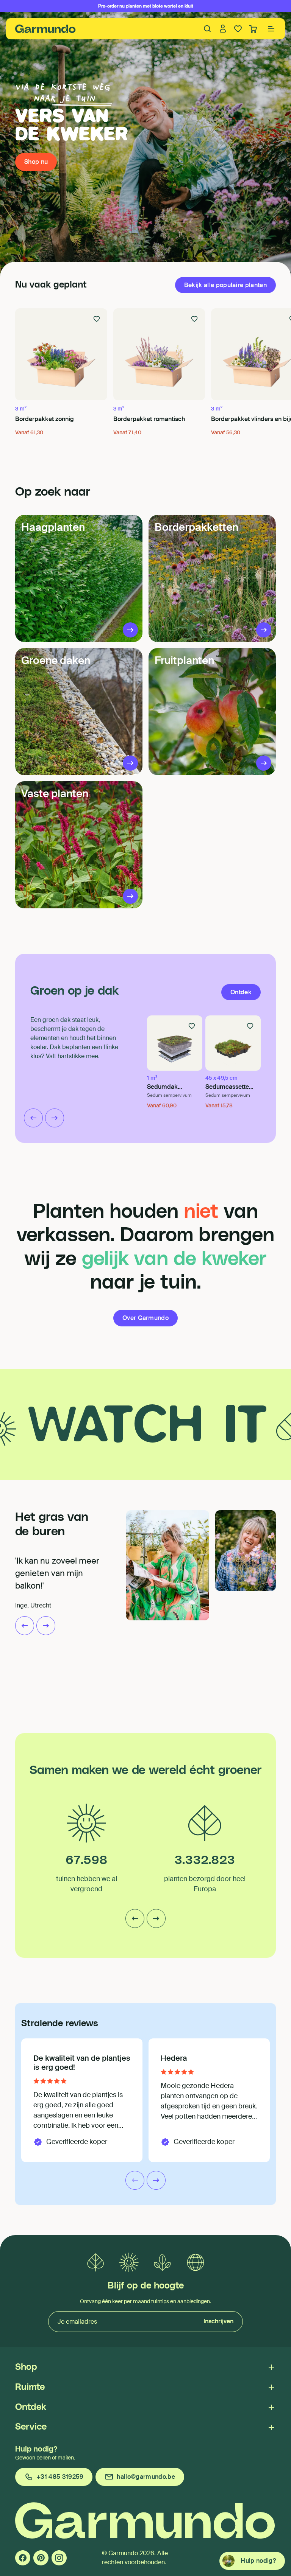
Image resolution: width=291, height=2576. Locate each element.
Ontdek (31, 2407)
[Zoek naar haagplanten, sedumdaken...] (208, 29)
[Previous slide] (33, 1118)
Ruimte (30, 2387)
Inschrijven (218, 2321)
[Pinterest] (41, 2558)
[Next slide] (55, 1118)
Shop (26, 2367)
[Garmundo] (45, 29)
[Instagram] (59, 2558)
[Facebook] (23, 2558)
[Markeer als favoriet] (97, 319)
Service (31, 2427)
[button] (271, 29)
